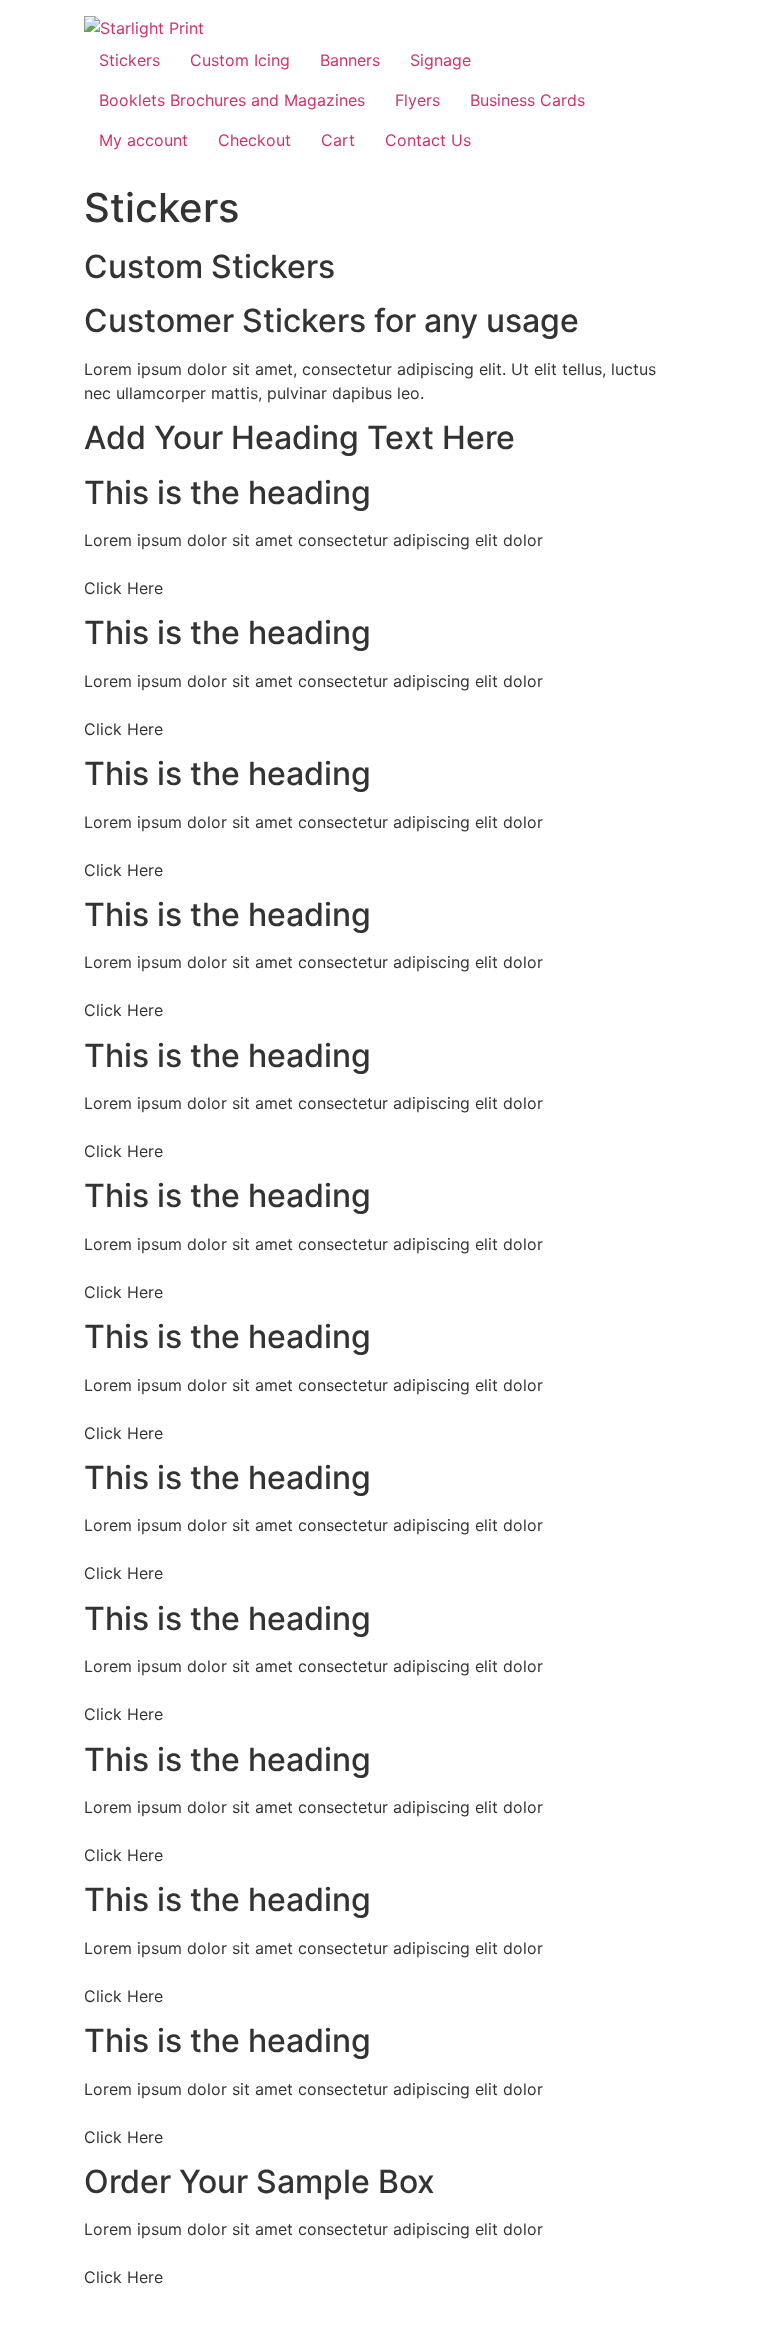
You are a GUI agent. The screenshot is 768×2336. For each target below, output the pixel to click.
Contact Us (428, 140)
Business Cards (527, 100)
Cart (338, 140)
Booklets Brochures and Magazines (232, 100)
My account (143, 140)
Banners (350, 60)
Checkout (254, 140)
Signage (440, 60)
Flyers (417, 100)
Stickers (129, 60)
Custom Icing (240, 60)
